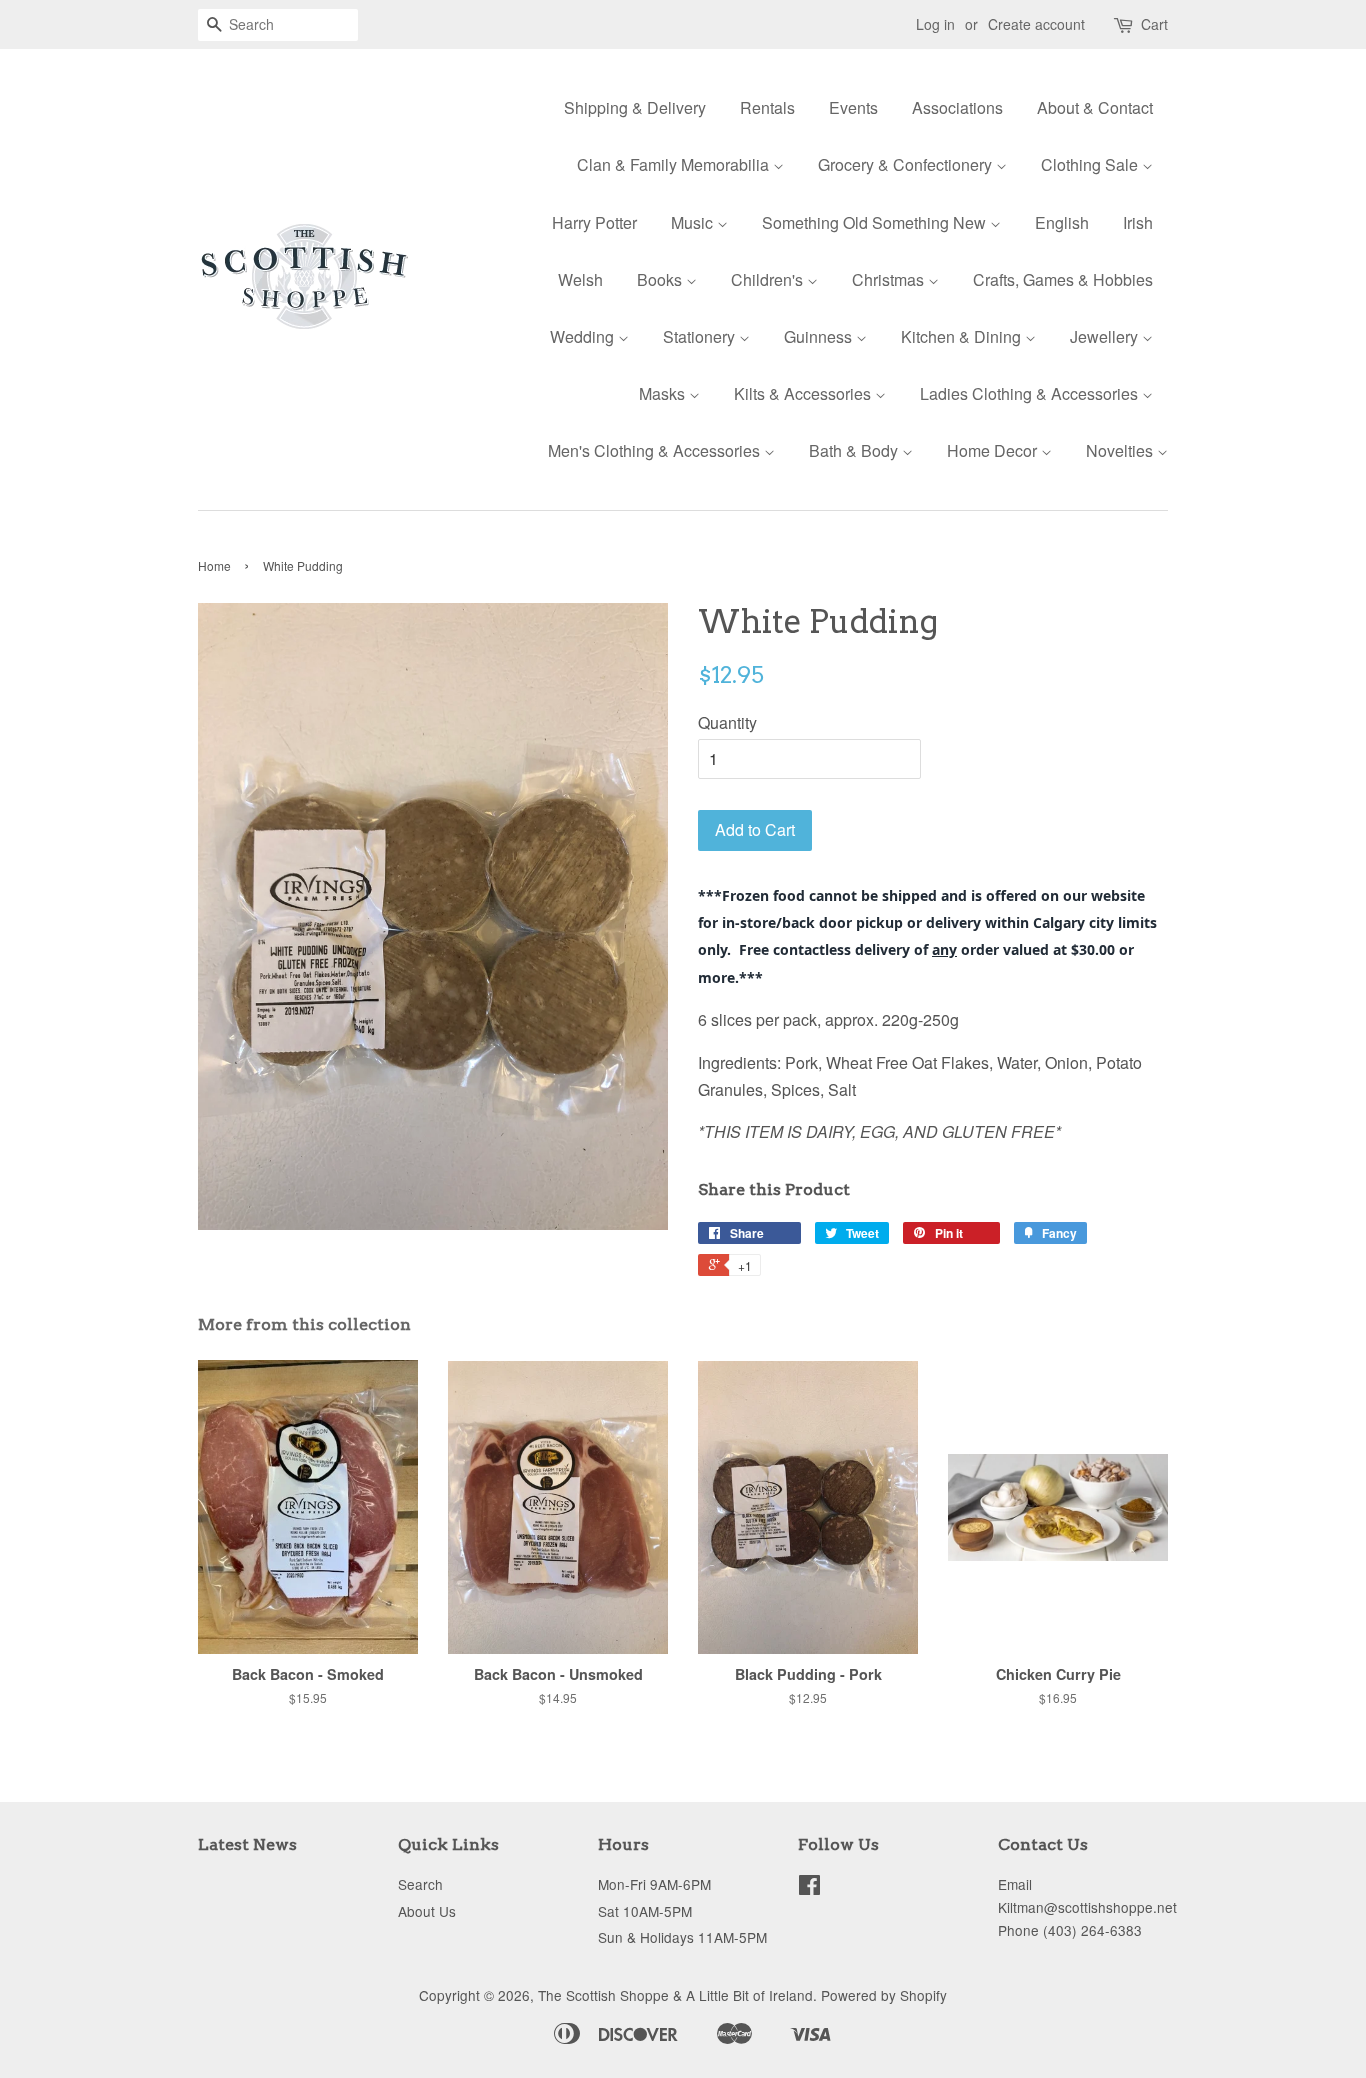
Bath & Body (855, 450)
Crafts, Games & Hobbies (1063, 279)
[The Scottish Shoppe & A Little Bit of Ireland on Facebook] (809, 1888)
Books (661, 279)
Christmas (890, 279)
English (1062, 222)
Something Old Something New (876, 222)
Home (214, 565)
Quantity (727, 722)
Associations (957, 107)
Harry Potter (594, 222)
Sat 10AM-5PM (645, 1911)
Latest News (247, 1844)
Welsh (580, 279)
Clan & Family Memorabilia (675, 164)
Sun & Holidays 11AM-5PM (682, 1937)
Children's (769, 279)
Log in (935, 24)
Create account (1036, 24)
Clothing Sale (1091, 164)
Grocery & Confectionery (907, 164)
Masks (664, 393)
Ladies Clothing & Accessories (1031, 393)
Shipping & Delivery (635, 107)
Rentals (767, 107)
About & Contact (1095, 107)
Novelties (1121, 450)
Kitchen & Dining (963, 336)
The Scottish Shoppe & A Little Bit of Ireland (675, 1995)
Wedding (584, 336)
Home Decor (994, 450)
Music (694, 222)
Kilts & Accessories (804, 393)
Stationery (701, 336)
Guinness (820, 336)
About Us (427, 1911)
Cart (1154, 24)
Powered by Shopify (884, 1995)
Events (853, 107)
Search (420, 1884)
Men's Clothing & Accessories (656, 450)
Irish (1138, 222)
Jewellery (1106, 336)
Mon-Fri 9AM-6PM (654, 1884)
